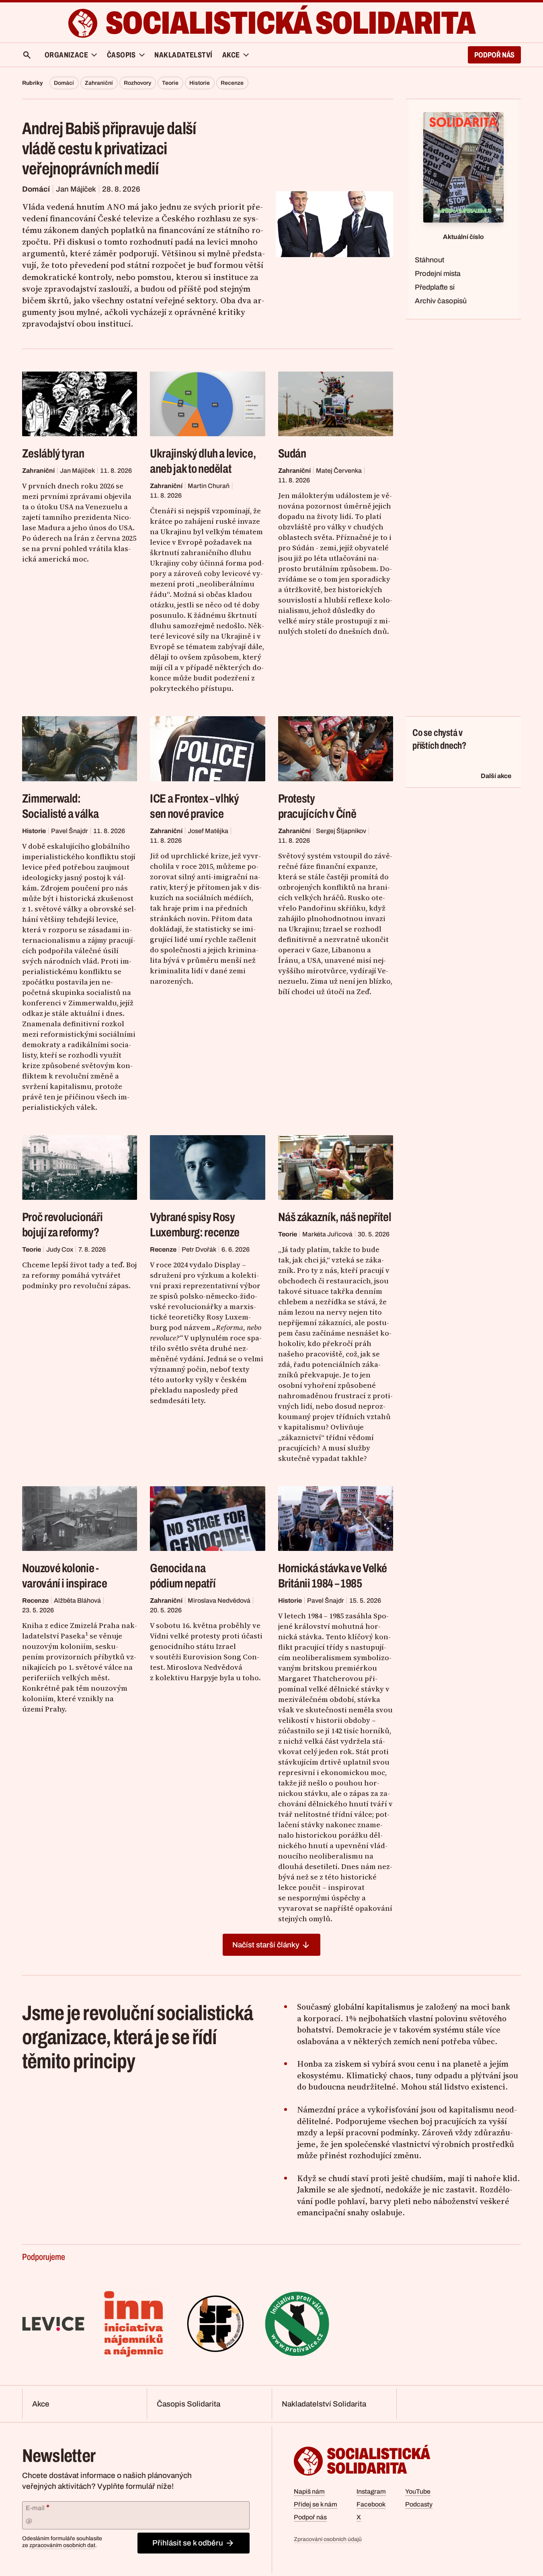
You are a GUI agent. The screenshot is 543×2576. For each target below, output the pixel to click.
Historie (200, 83)
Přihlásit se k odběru (188, 2543)
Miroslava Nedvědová (219, 1601)
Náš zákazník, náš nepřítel (335, 1217)
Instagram (371, 2491)
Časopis (121, 55)
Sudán (292, 454)
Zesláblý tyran (53, 454)
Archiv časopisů (441, 301)
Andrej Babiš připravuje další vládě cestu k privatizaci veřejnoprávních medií (109, 149)
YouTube (418, 2491)
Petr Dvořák (199, 1249)
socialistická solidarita (290, 23)
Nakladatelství (183, 55)
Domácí (64, 83)
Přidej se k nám (316, 2504)
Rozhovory (137, 83)
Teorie (170, 83)
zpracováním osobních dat (62, 2545)
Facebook (371, 2504)
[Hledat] (27, 55)
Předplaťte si (435, 287)
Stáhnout (429, 260)
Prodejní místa (438, 274)
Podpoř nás (494, 55)
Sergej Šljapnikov (341, 831)
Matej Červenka (339, 471)
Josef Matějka (208, 831)
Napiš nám (309, 2491)
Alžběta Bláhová (77, 1601)
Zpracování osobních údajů (328, 2539)
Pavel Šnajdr (70, 831)
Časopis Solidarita (189, 2404)
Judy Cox (60, 1249)
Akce (41, 2404)
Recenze (232, 83)
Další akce (496, 776)
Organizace (67, 55)
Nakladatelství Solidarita (324, 2404)
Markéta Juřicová (327, 1234)
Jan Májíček (76, 189)
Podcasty (419, 2504)
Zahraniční (99, 83)
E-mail (38, 2507)
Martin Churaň (209, 486)
